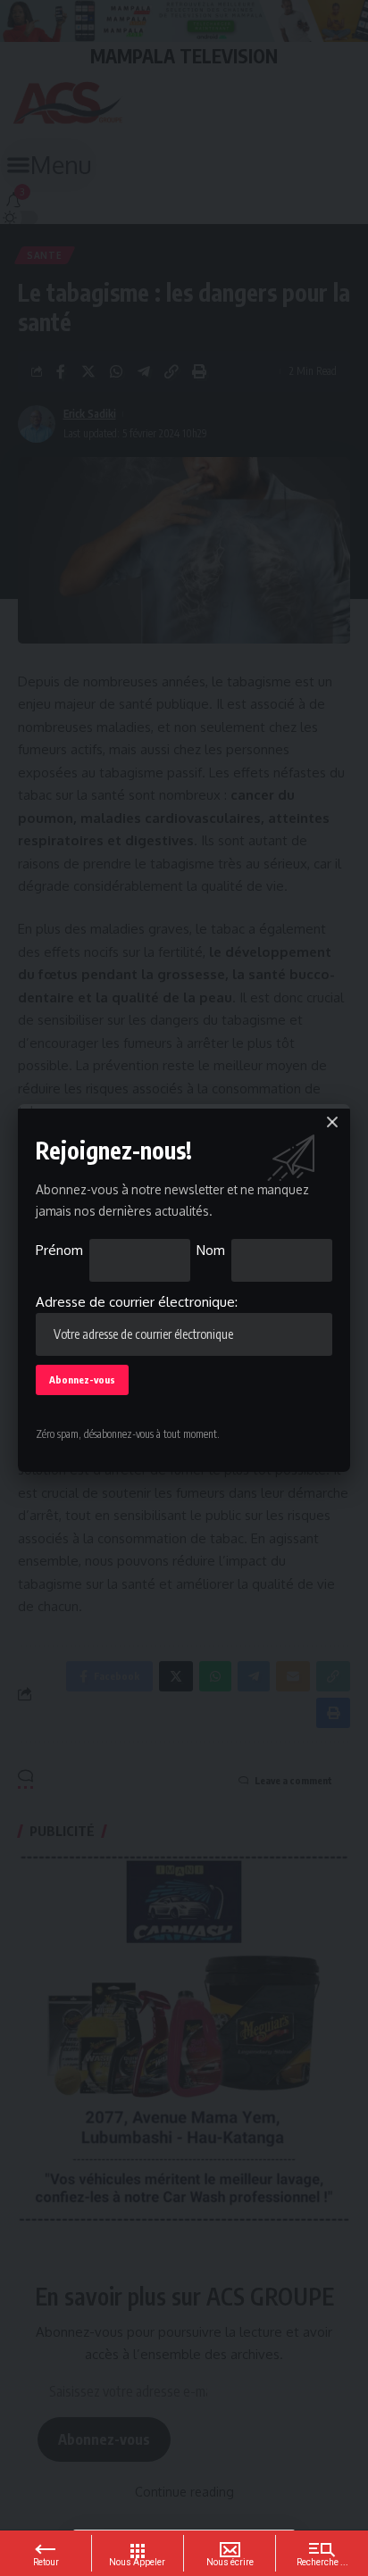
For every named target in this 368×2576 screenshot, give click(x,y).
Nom (211, 1250)
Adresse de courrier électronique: (137, 1302)
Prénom (59, 1250)
